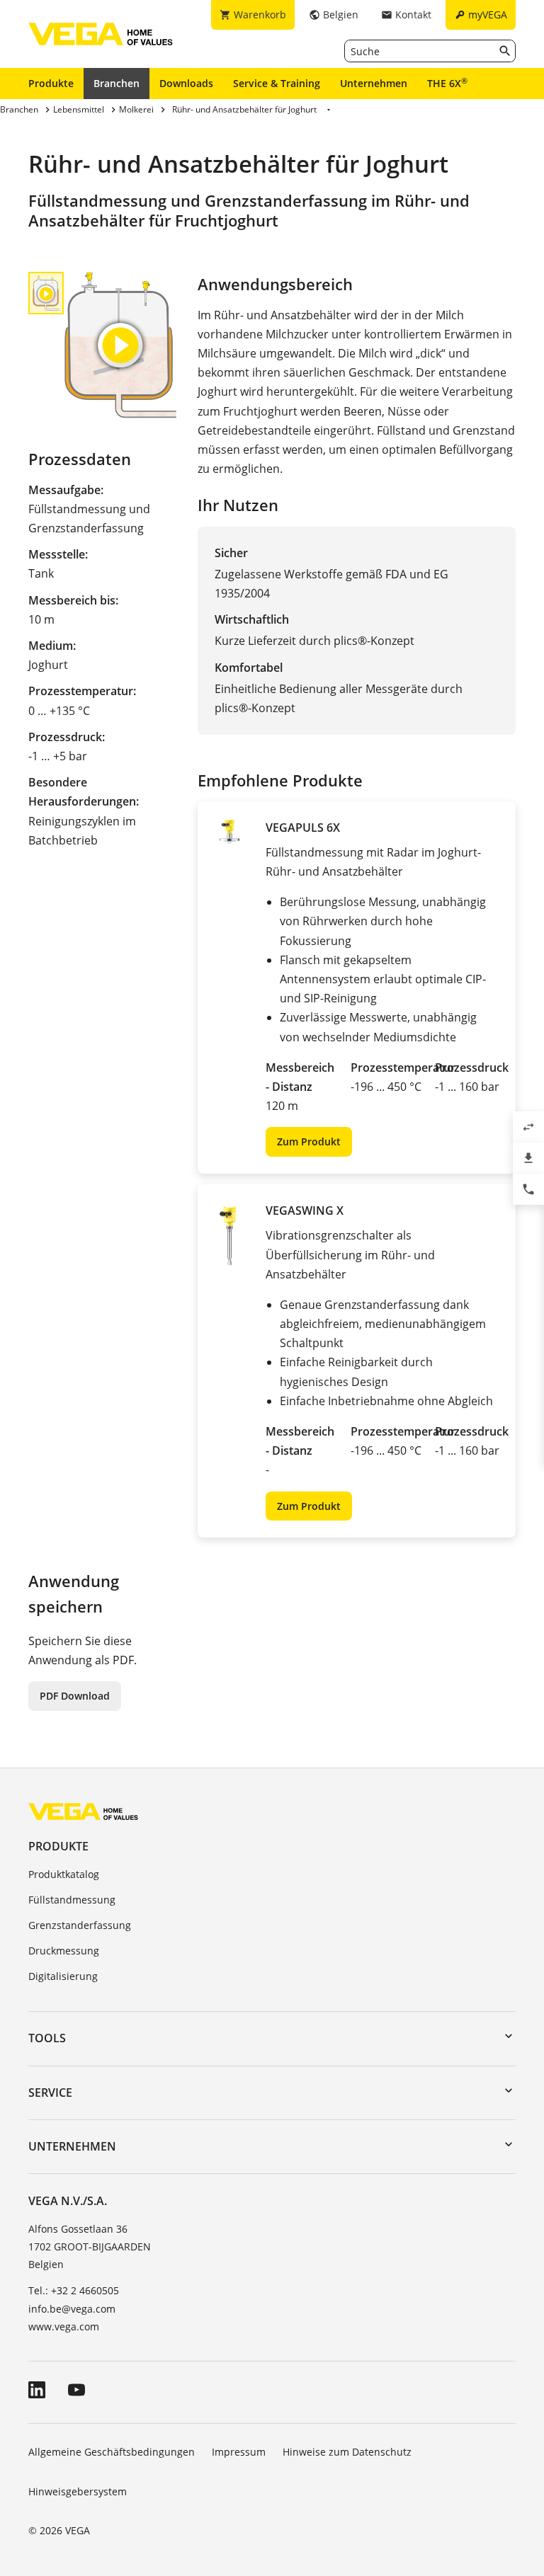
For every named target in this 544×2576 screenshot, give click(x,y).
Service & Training (277, 83)
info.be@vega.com (72, 2309)
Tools (47, 2038)
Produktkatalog (64, 1874)
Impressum (239, 2452)
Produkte (51, 83)
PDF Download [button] (75, 1696)
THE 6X (447, 83)
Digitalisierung (63, 1976)
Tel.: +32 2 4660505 (74, 2290)
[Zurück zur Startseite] (83, 1811)
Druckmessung (64, 1951)
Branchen (117, 83)
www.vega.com (64, 2326)
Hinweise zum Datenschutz (347, 2452)
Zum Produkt (309, 1141)
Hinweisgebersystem (78, 2491)
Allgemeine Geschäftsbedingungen (112, 2452)
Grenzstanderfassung (80, 1925)
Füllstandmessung (72, 1900)
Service (50, 2093)
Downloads (186, 83)
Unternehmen (374, 83)
